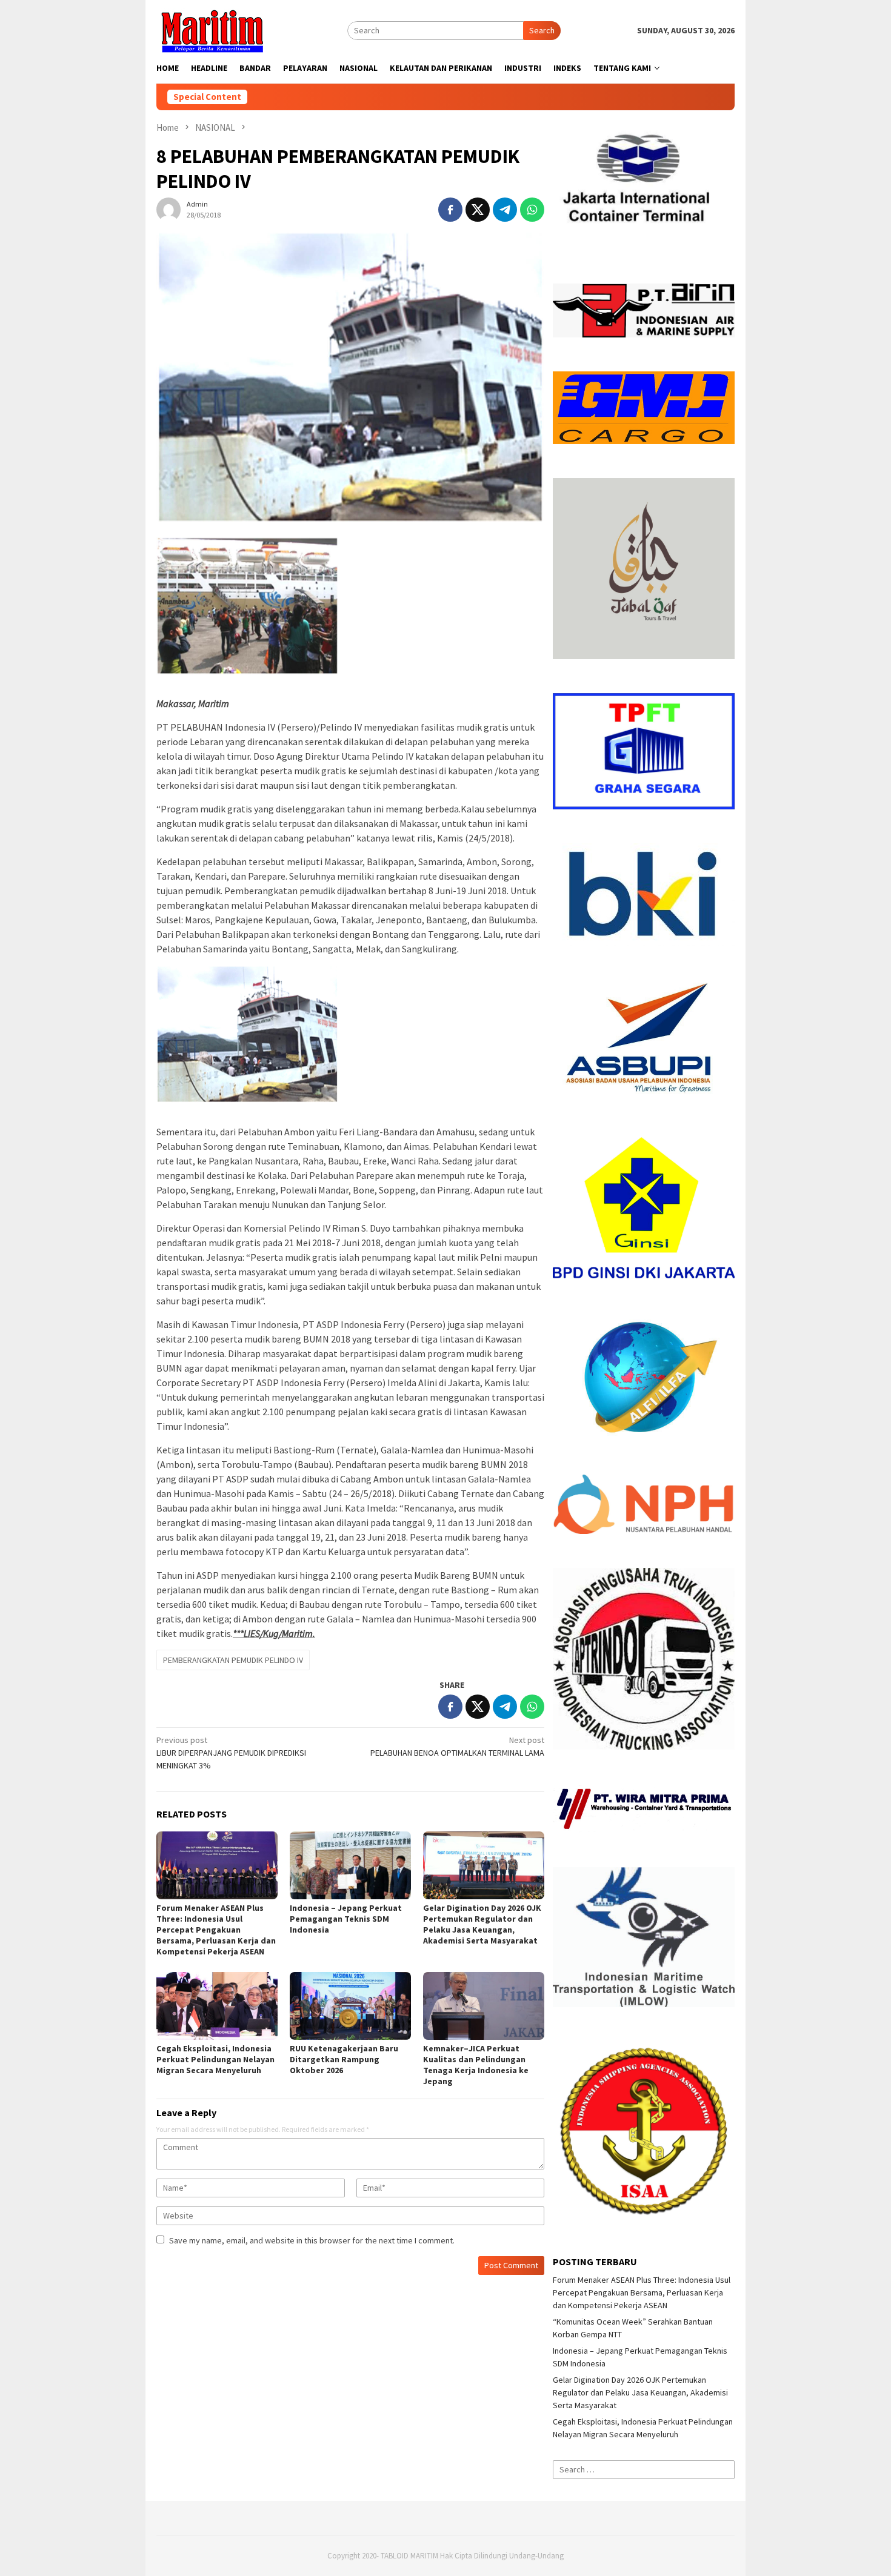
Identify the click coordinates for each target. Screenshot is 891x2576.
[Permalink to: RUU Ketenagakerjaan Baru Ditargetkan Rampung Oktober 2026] (350, 2006)
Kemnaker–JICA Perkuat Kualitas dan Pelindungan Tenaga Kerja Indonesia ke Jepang (476, 2065)
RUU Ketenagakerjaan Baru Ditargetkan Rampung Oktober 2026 (344, 2059)
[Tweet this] (478, 210)
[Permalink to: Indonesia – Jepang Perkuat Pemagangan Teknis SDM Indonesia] (350, 1865)
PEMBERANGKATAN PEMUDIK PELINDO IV (233, 1660)
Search (542, 30)
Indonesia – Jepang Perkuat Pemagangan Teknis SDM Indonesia (346, 1919)
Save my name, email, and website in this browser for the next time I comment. (312, 2240)
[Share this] (450, 210)
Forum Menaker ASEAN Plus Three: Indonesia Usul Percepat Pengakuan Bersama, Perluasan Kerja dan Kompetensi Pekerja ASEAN (216, 1930)
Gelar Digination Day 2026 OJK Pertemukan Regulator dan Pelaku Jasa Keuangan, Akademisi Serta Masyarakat (482, 1924)
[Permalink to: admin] (169, 208)
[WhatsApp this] (532, 210)
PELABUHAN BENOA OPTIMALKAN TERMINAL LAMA (457, 1746)
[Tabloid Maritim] (212, 30)
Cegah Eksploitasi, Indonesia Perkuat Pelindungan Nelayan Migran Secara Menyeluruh (215, 2059)
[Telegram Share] (505, 210)
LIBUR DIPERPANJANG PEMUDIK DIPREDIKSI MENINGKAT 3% (231, 1753)
